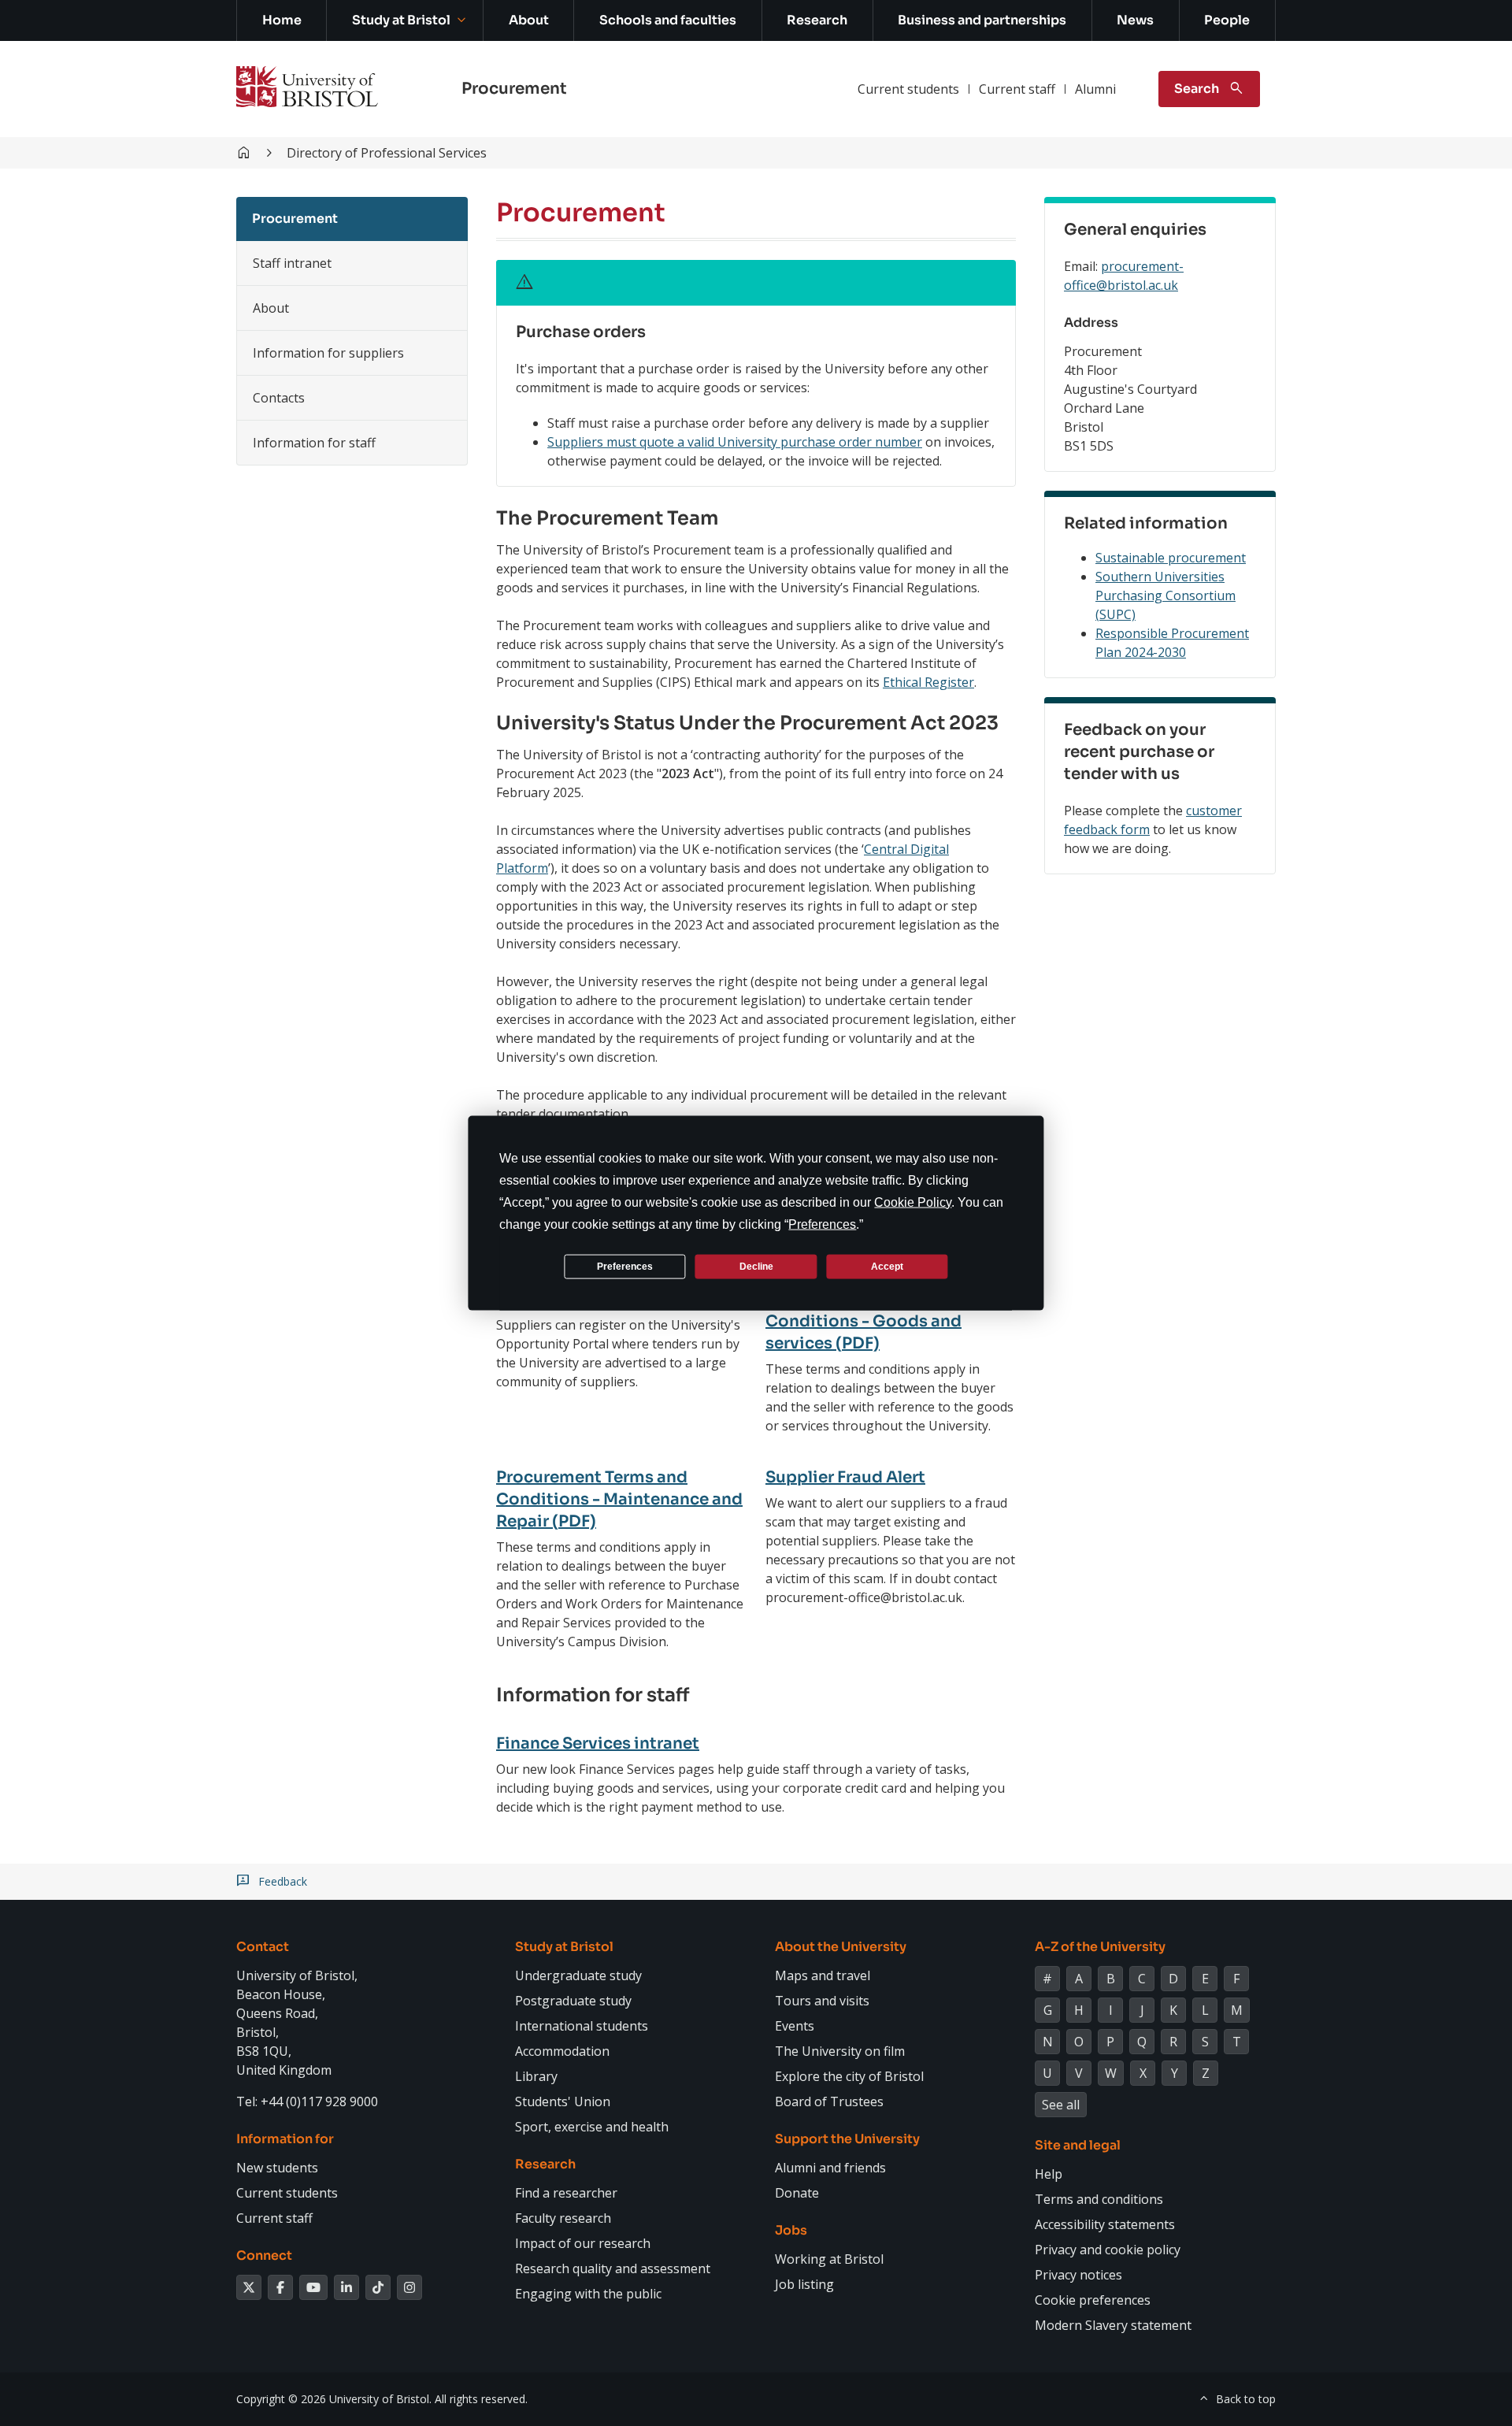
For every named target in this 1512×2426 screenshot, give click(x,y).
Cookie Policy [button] (913, 1202)
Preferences (625, 1266)
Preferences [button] (822, 1224)
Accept (887, 1266)
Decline (756, 1266)
